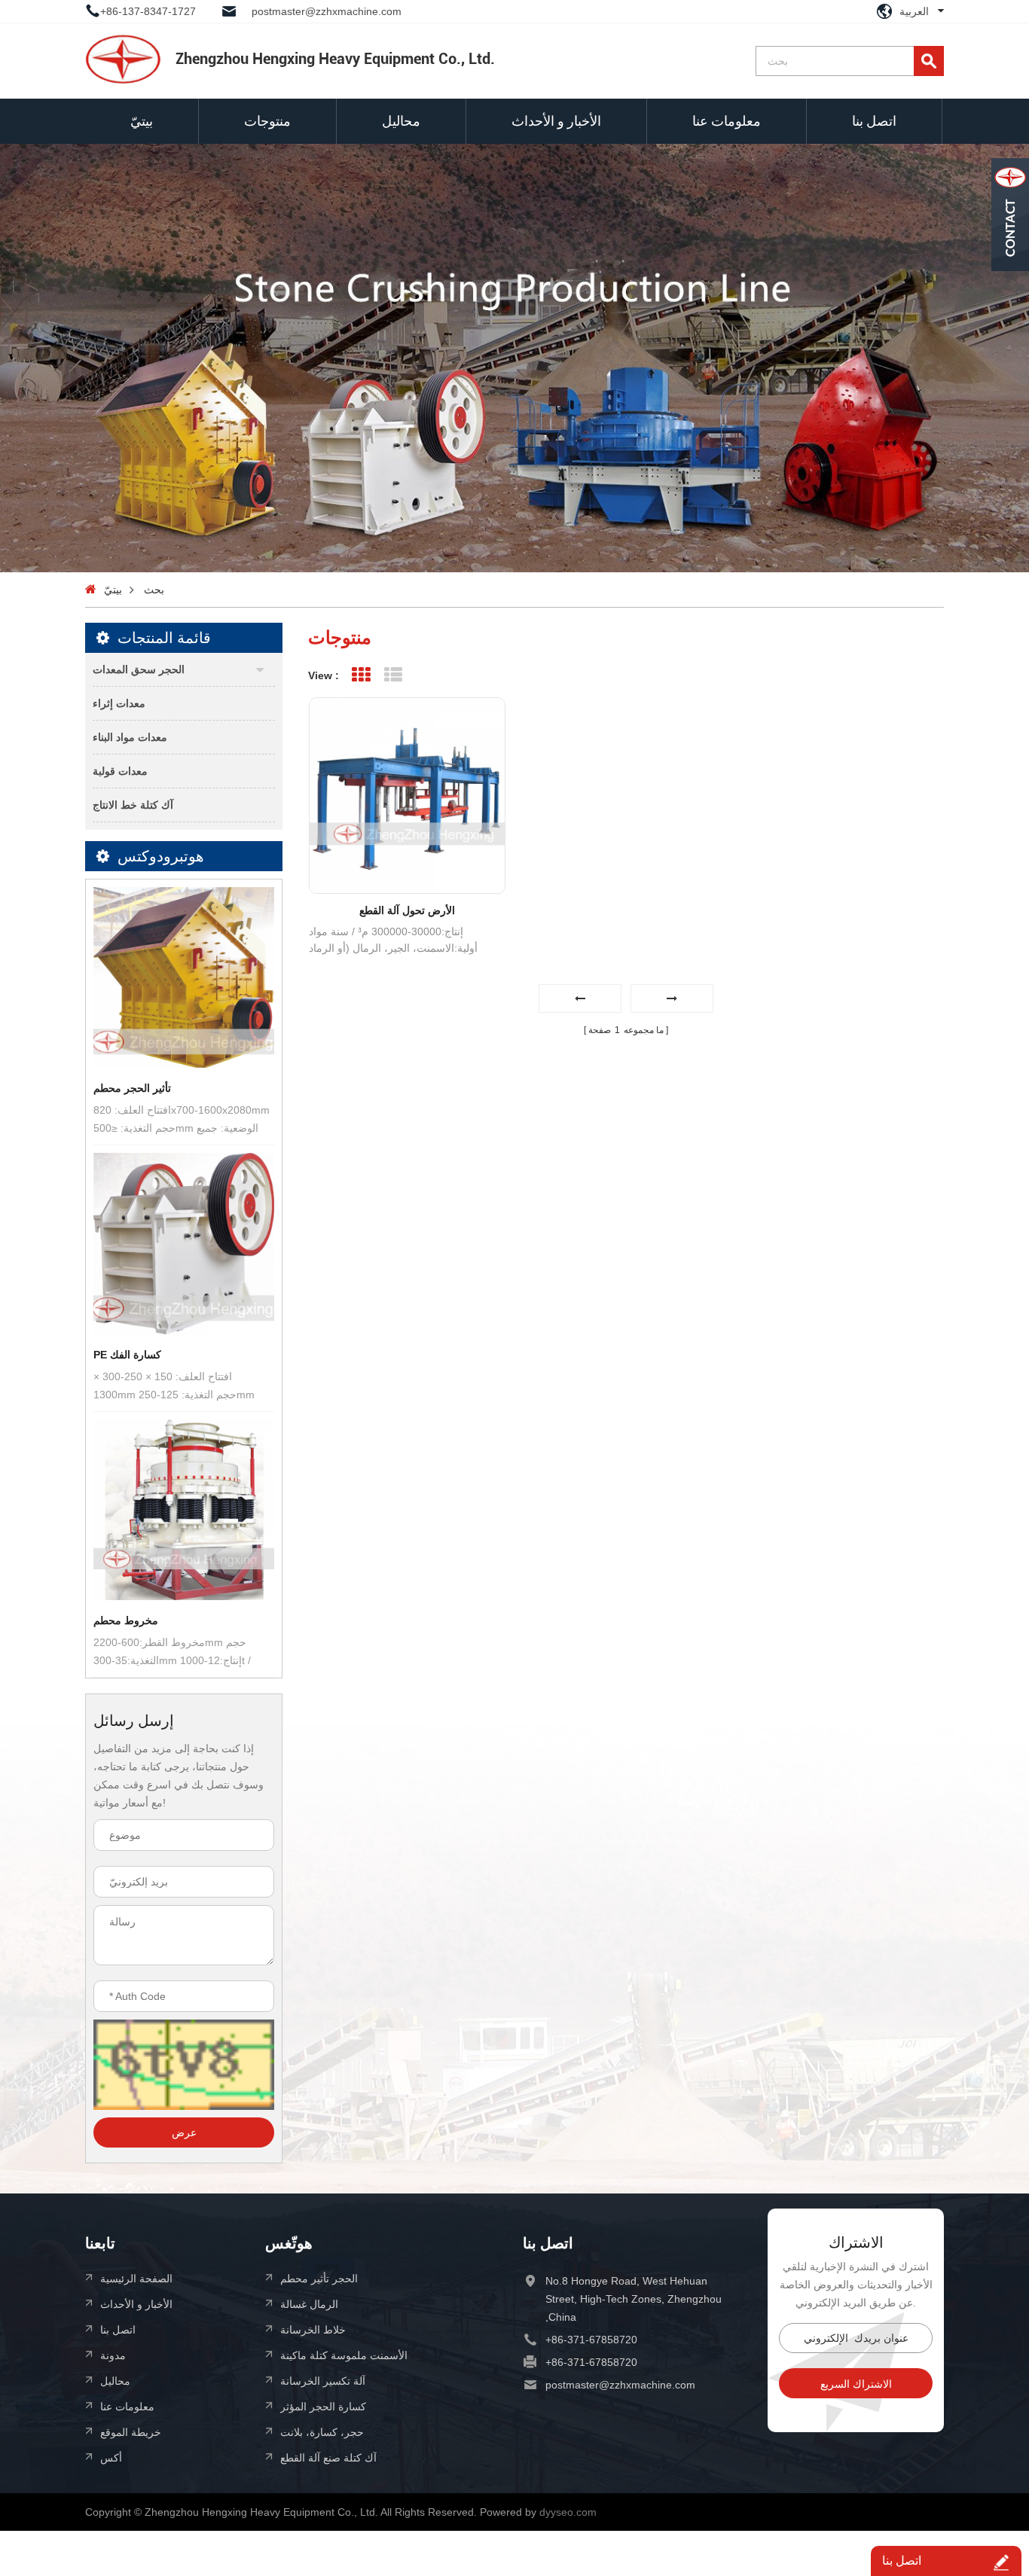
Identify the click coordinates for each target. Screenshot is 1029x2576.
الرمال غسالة (309, 2304)
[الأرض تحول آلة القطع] (407, 796)
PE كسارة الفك (127, 1355)
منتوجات (267, 121)
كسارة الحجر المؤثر (323, 2406)
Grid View (360, 675)
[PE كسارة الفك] (184, 1243)
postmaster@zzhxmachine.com (327, 11)
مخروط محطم (126, 1620)
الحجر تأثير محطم (319, 2278)
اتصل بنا (874, 121)
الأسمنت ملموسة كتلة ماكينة (344, 2355)
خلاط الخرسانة (313, 2329)
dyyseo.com (568, 2512)
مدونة (113, 2355)
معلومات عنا (727, 121)
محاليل (401, 121)
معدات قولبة (120, 771)
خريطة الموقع (131, 2432)
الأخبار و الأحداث (556, 121)
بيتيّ (142, 121)
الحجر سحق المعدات (139, 669)
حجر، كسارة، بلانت (322, 2432)
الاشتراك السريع (856, 2384)
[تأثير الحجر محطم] (184, 977)
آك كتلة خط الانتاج (133, 805)
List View (393, 675)
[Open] (1010, 215)
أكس (111, 2457)
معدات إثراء (119, 703)
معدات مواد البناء (130, 737)
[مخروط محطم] (184, 1510)
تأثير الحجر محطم (132, 1088)
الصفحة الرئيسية (136, 2278)
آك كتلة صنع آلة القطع (328, 2457)
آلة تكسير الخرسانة (323, 2381)
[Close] (1010, 281)
